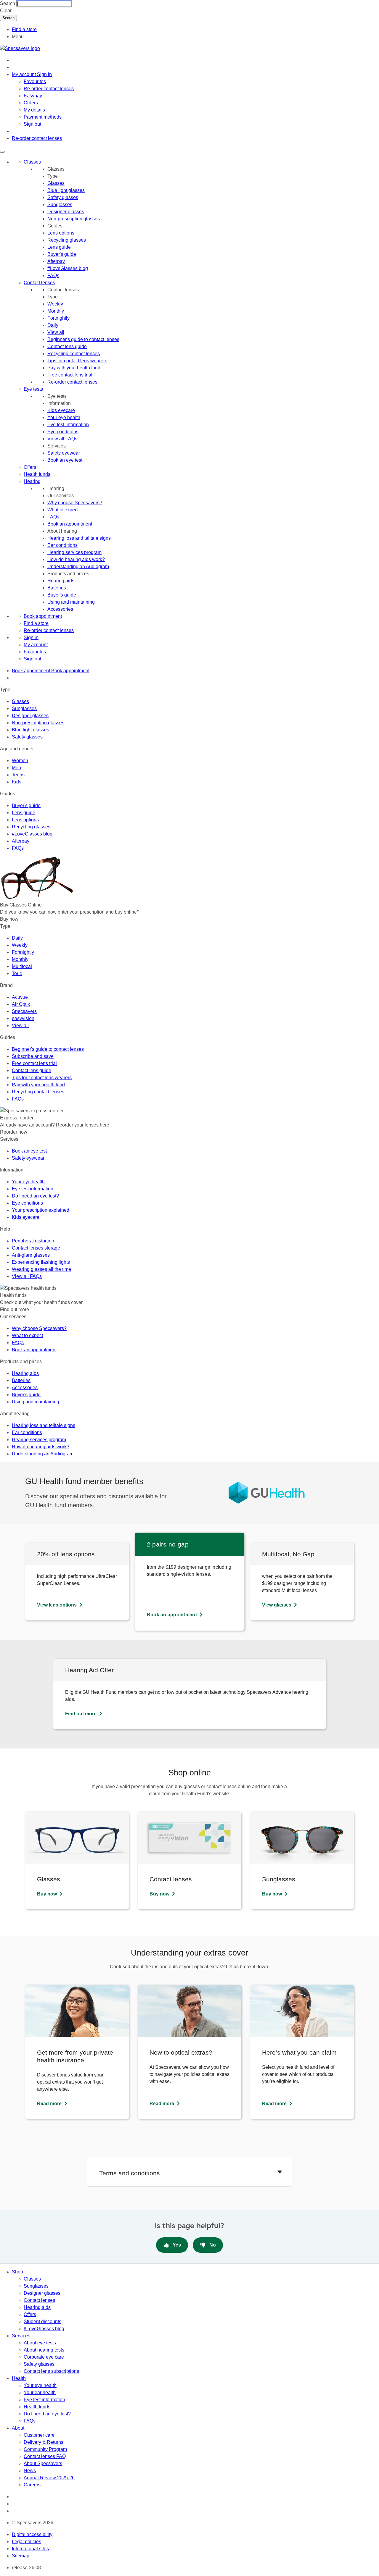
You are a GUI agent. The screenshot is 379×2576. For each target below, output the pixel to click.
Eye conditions (63, 432)
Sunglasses (60, 205)
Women (20, 761)
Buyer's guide (62, 254)
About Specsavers (43, 2463)
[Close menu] (2, 152)
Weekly (55, 304)
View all (56, 332)
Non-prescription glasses (74, 219)
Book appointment (43, 616)
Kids (17, 782)
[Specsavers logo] (20, 48)
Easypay (33, 96)
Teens (18, 775)
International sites (30, 2549)
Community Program (45, 2449)
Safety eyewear (64, 453)
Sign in (44, 74)
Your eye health (64, 417)
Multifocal (22, 966)
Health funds (37, 474)
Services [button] (21, 2336)
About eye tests (40, 2343)
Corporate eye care (44, 2357)
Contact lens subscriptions (51, 2371)
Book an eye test (65, 460)
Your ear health (40, 2392)
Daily (53, 325)
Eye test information (68, 425)
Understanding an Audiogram (78, 567)
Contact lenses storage (36, 1248)
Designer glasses (66, 212)
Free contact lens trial (70, 375)
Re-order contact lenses (49, 89)
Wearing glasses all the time (41, 1269)
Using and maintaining (71, 602)
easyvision (23, 1018)
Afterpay (56, 261)
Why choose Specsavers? (75, 503)
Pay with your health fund (74, 368)
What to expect (63, 510)
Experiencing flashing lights (41, 1262)
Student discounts (42, 2322)
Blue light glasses (66, 190)
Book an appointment (70, 524)
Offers (30, 467)
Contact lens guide (67, 346)
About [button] (18, 2428)
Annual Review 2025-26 (49, 2478)
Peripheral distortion (33, 1241)
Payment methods (43, 117)
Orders (31, 103)
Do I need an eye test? (35, 1196)
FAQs (53, 275)
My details (34, 110)
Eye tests (33, 389)
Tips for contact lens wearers (77, 361)
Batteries (57, 588)
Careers (32, 2485)
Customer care (39, 2435)
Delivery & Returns (44, 2442)
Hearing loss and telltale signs (79, 538)
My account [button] (24, 74)
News (30, 2471)
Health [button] (19, 2378)
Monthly (56, 311)
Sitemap (21, 2556)
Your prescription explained (41, 1210)
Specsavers (24, 1011)
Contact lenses (39, 283)
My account (36, 645)
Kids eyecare (61, 410)
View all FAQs (62, 439)
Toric (17, 973)
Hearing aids (61, 581)
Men (16, 768)
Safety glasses (63, 197)
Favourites (35, 81)
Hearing (32, 481)
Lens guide (59, 247)
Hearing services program (74, 552)
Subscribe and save (33, 1056)
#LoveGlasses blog (68, 268)
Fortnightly (58, 318)
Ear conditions (62, 545)
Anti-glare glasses (31, 1255)
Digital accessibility (32, 2534)
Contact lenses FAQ (45, 2456)
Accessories (60, 609)
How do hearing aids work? (76, 559)
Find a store (24, 29)
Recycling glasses (67, 240)
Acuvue (20, 997)
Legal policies (27, 2542)
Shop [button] (17, 2272)
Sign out (32, 124)
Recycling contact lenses (74, 354)
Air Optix (21, 1004)
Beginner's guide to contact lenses (83, 339)
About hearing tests (44, 2350)
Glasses (32, 162)
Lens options (61, 233)
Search (8, 3)
